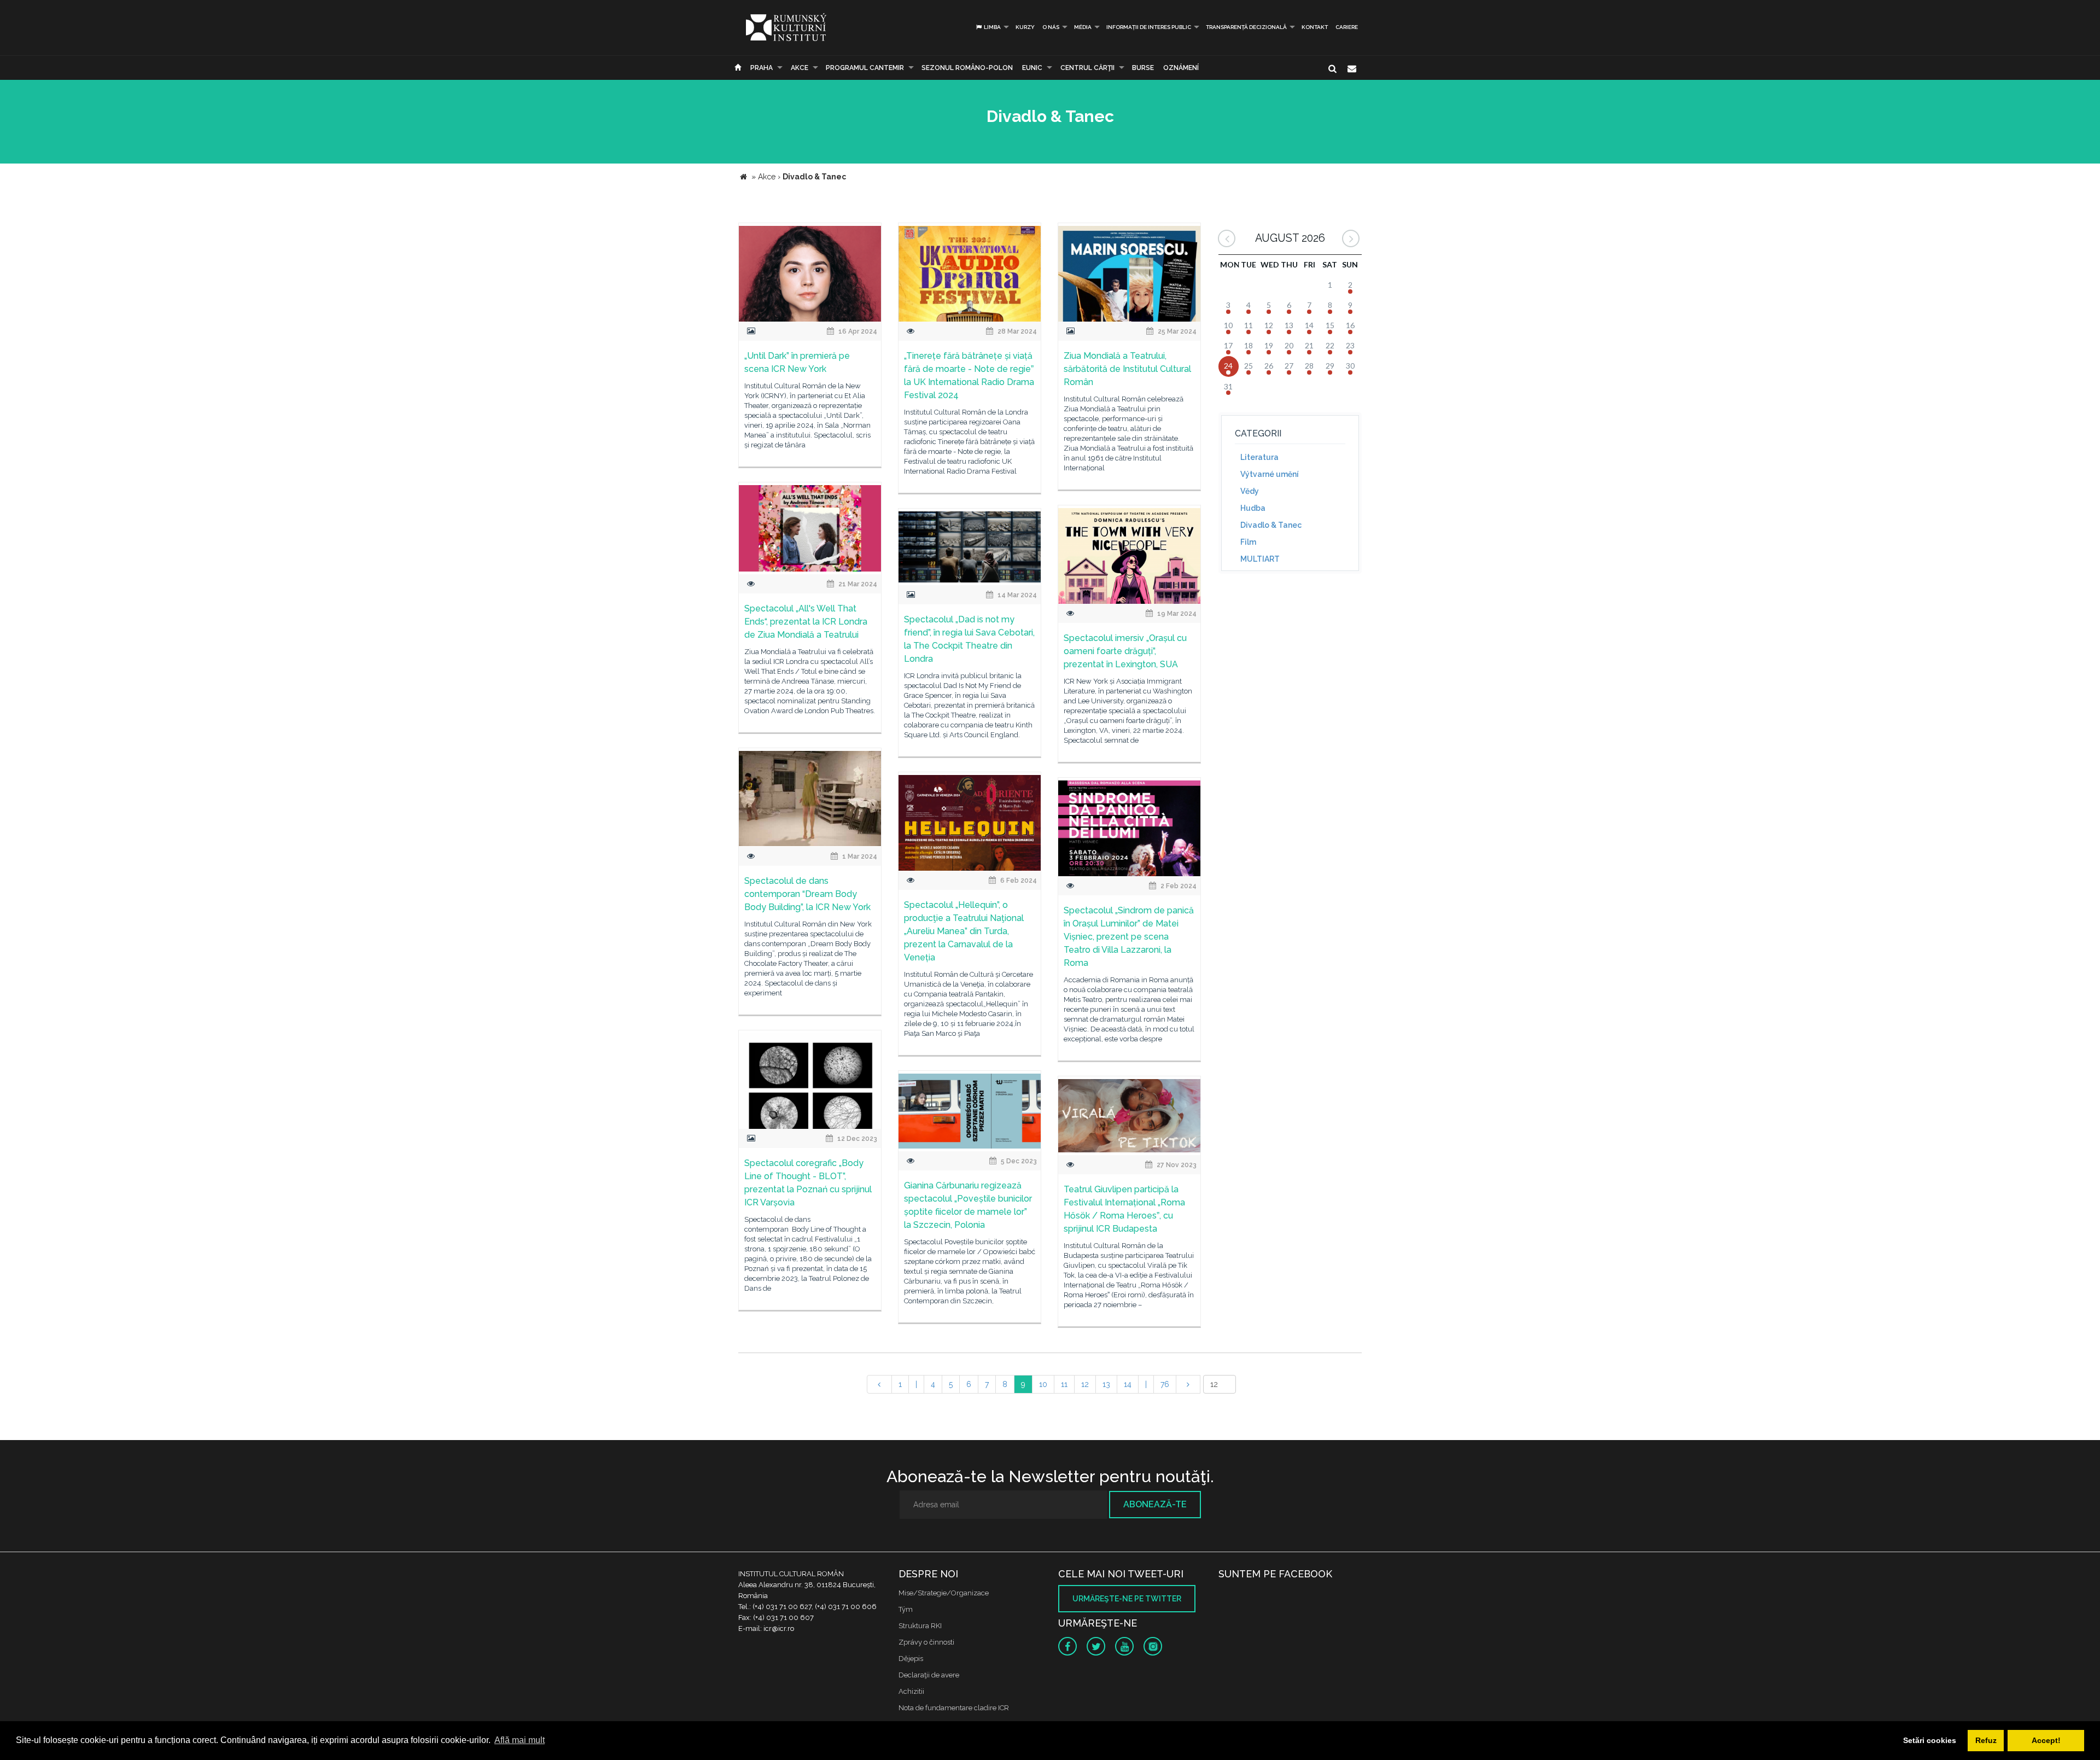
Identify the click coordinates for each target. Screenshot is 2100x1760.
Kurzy (1025, 27)
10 (1043, 1384)
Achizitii (911, 1691)
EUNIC (1032, 68)
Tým (906, 1609)
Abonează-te (1155, 1504)
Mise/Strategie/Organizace (944, 1593)
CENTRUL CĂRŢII (1087, 68)
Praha (762, 68)
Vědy (1250, 491)
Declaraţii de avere (929, 1675)
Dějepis (911, 1659)
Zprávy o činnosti (926, 1642)
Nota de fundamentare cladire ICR (954, 1708)
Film (1248, 542)
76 (1165, 1384)
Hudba (1253, 508)
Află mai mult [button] (520, 1740)
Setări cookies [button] (1930, 1740)
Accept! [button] (2046, 1740)
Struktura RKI (920, 1626)
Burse (1143, 68)
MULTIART (1260, 559)
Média (1083, 27)
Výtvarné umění (1270, 474)
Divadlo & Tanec (1271, 525)
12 (1085, 1384)
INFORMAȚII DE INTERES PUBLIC (1149, 27)
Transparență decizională (1246, 27)
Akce (800, 68)
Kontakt (1315, 27)
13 (1106, 1384)
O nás (1051, 27)
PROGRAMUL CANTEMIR (865, 68)
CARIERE (1347, 27)
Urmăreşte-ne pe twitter (1127, 1599)
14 (1128, 1384)
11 (1064, 1384)
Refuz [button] (1986, 1740)
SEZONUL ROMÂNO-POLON (967, 68)
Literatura (1259, 457)
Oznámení (1181, 68)
